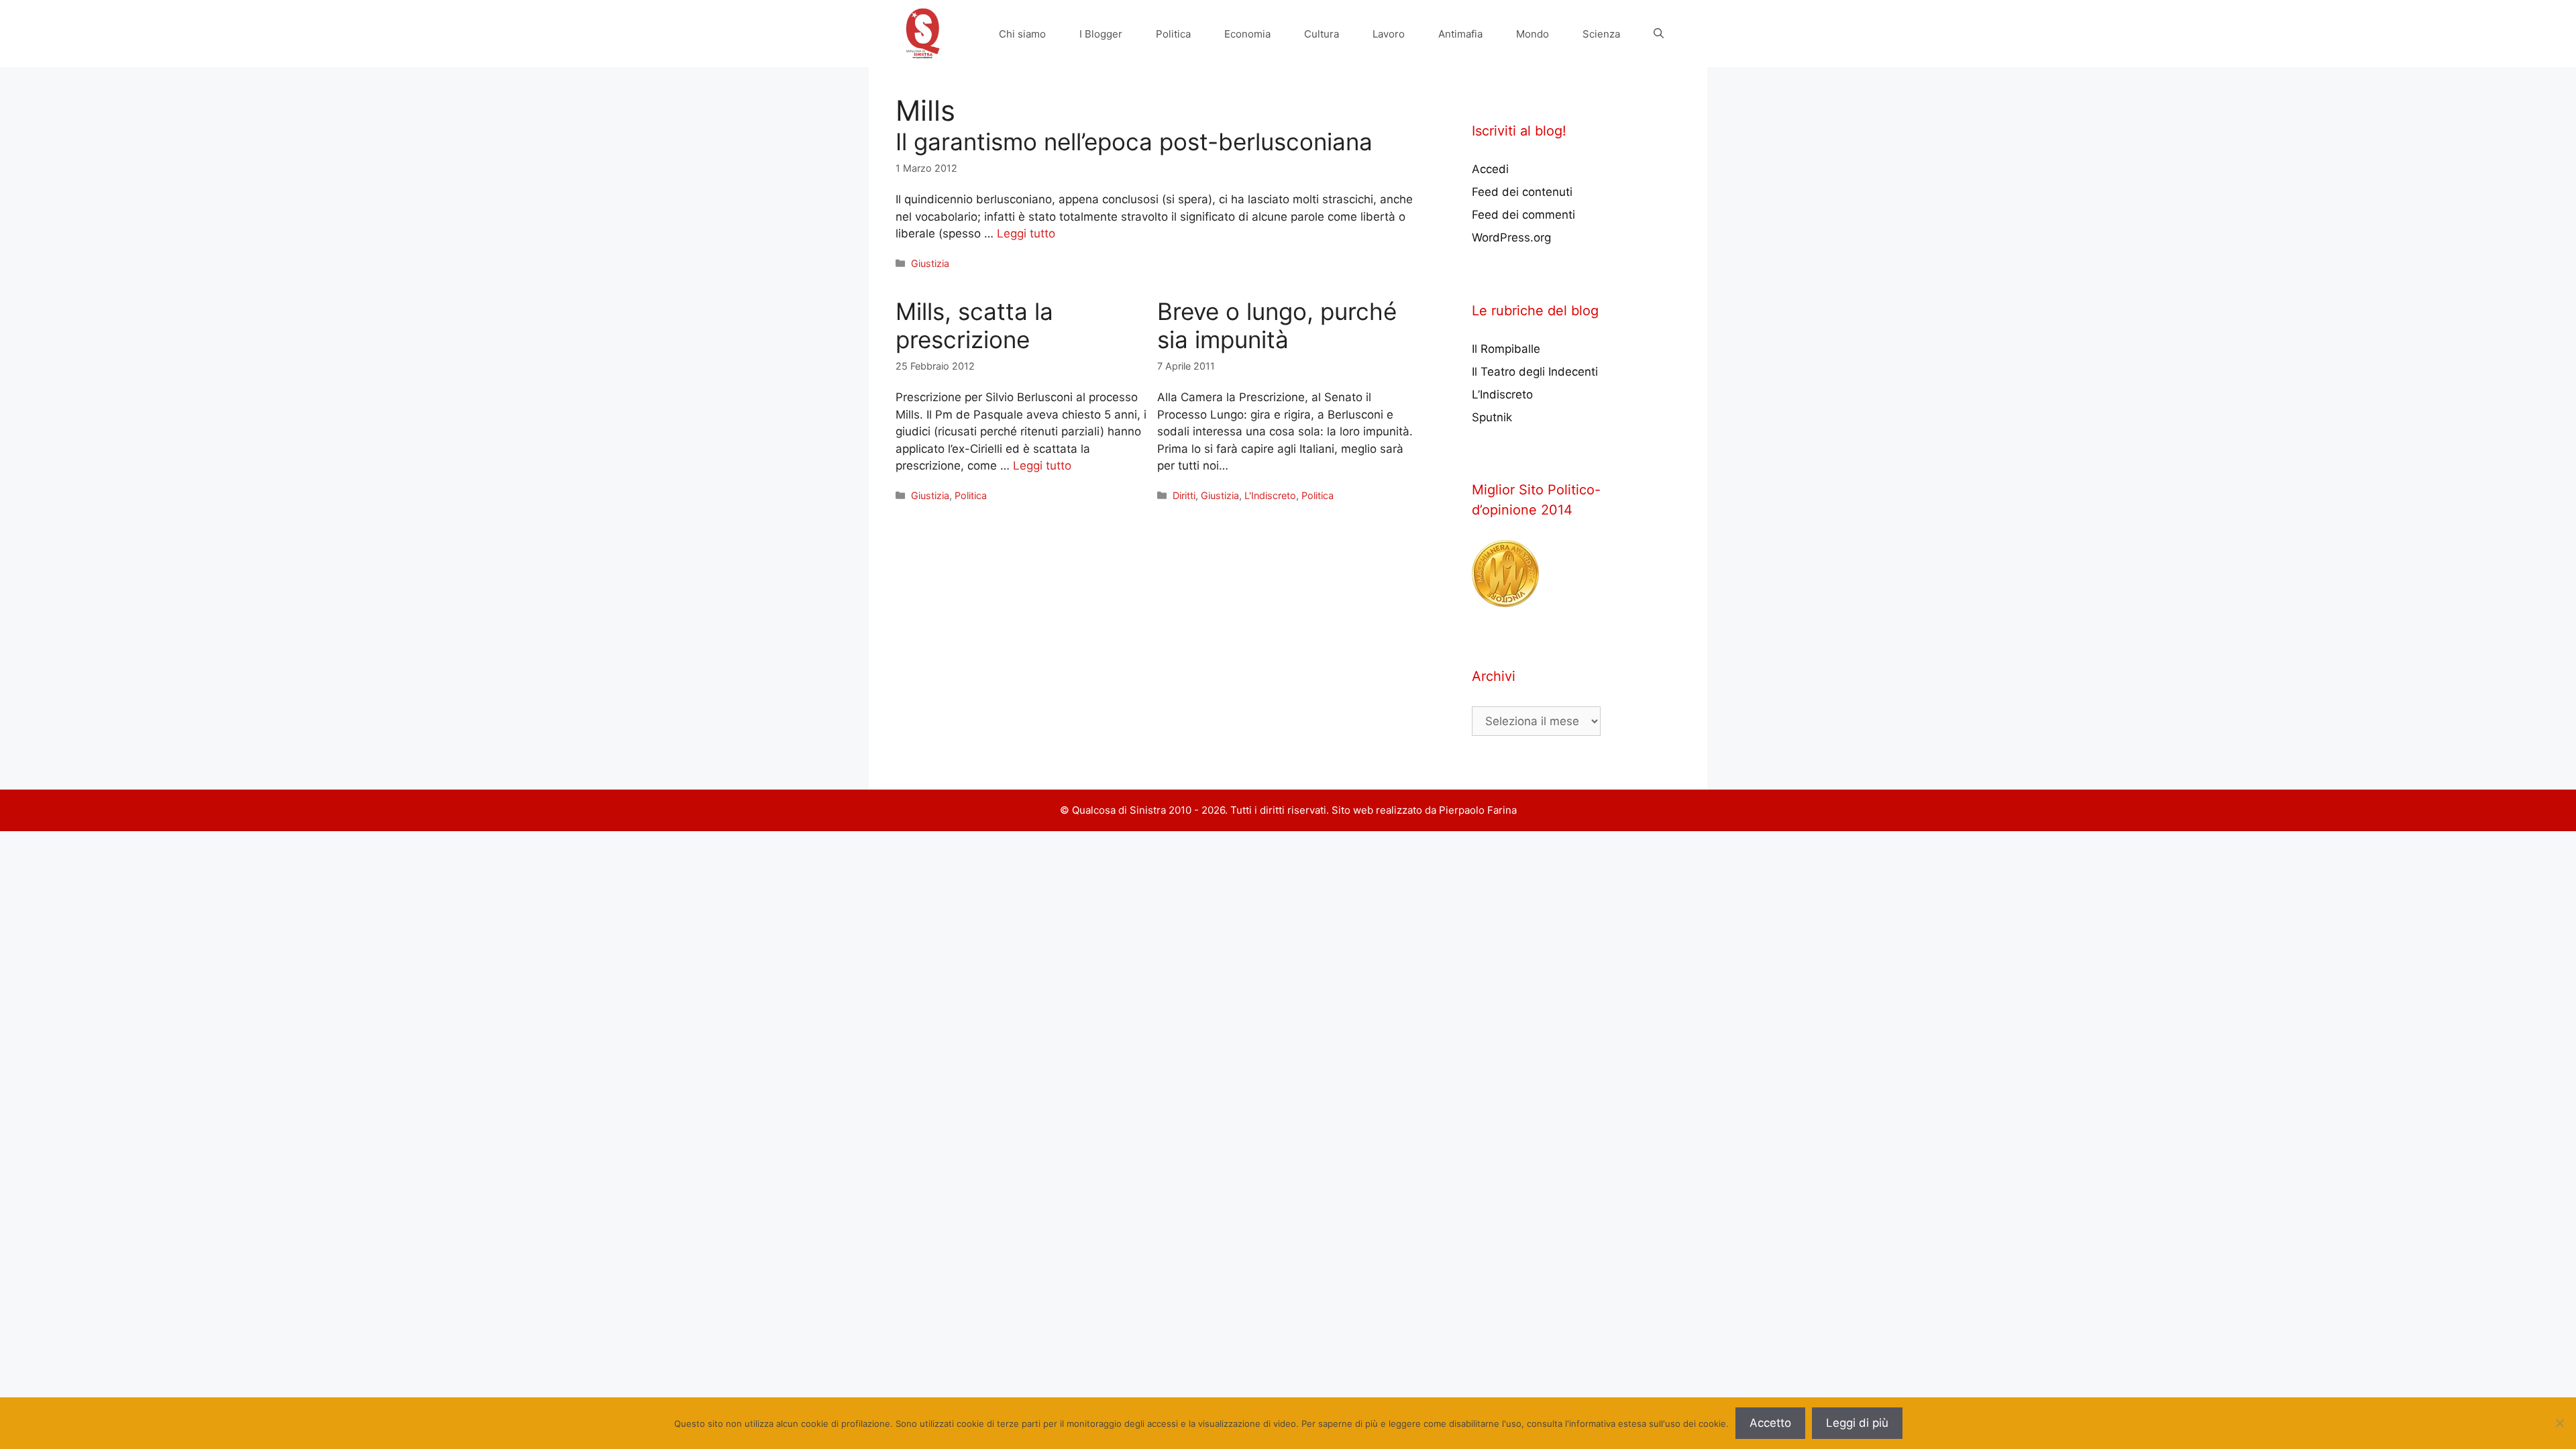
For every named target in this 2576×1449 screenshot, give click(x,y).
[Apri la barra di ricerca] (1659, 34)
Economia (1247, 34)
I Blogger (1101, 34)
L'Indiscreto (1270, 495)
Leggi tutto (1026, 233)
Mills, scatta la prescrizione (974, 325)
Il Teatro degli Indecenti (1535, 372)
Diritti (1184, 495)
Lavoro (1389, 34)
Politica (1173, 34)
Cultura (1322, 34)
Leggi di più (1857, 1423)
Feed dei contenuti (1522, 192)
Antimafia (1460, 34)
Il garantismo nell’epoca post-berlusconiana (1134, 142)
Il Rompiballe (1506, 349)
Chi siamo (1022, 34)
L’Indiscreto (1502, 394)
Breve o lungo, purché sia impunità (1277, 325)
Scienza (1601, 34)
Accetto (1770, 1423)
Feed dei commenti (1523, 215)
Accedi (1490, 169)
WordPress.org (1511, 237)
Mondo (1533, 34)
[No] (2559, 1423)
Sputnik (1492, 417)
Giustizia (930, 263)
